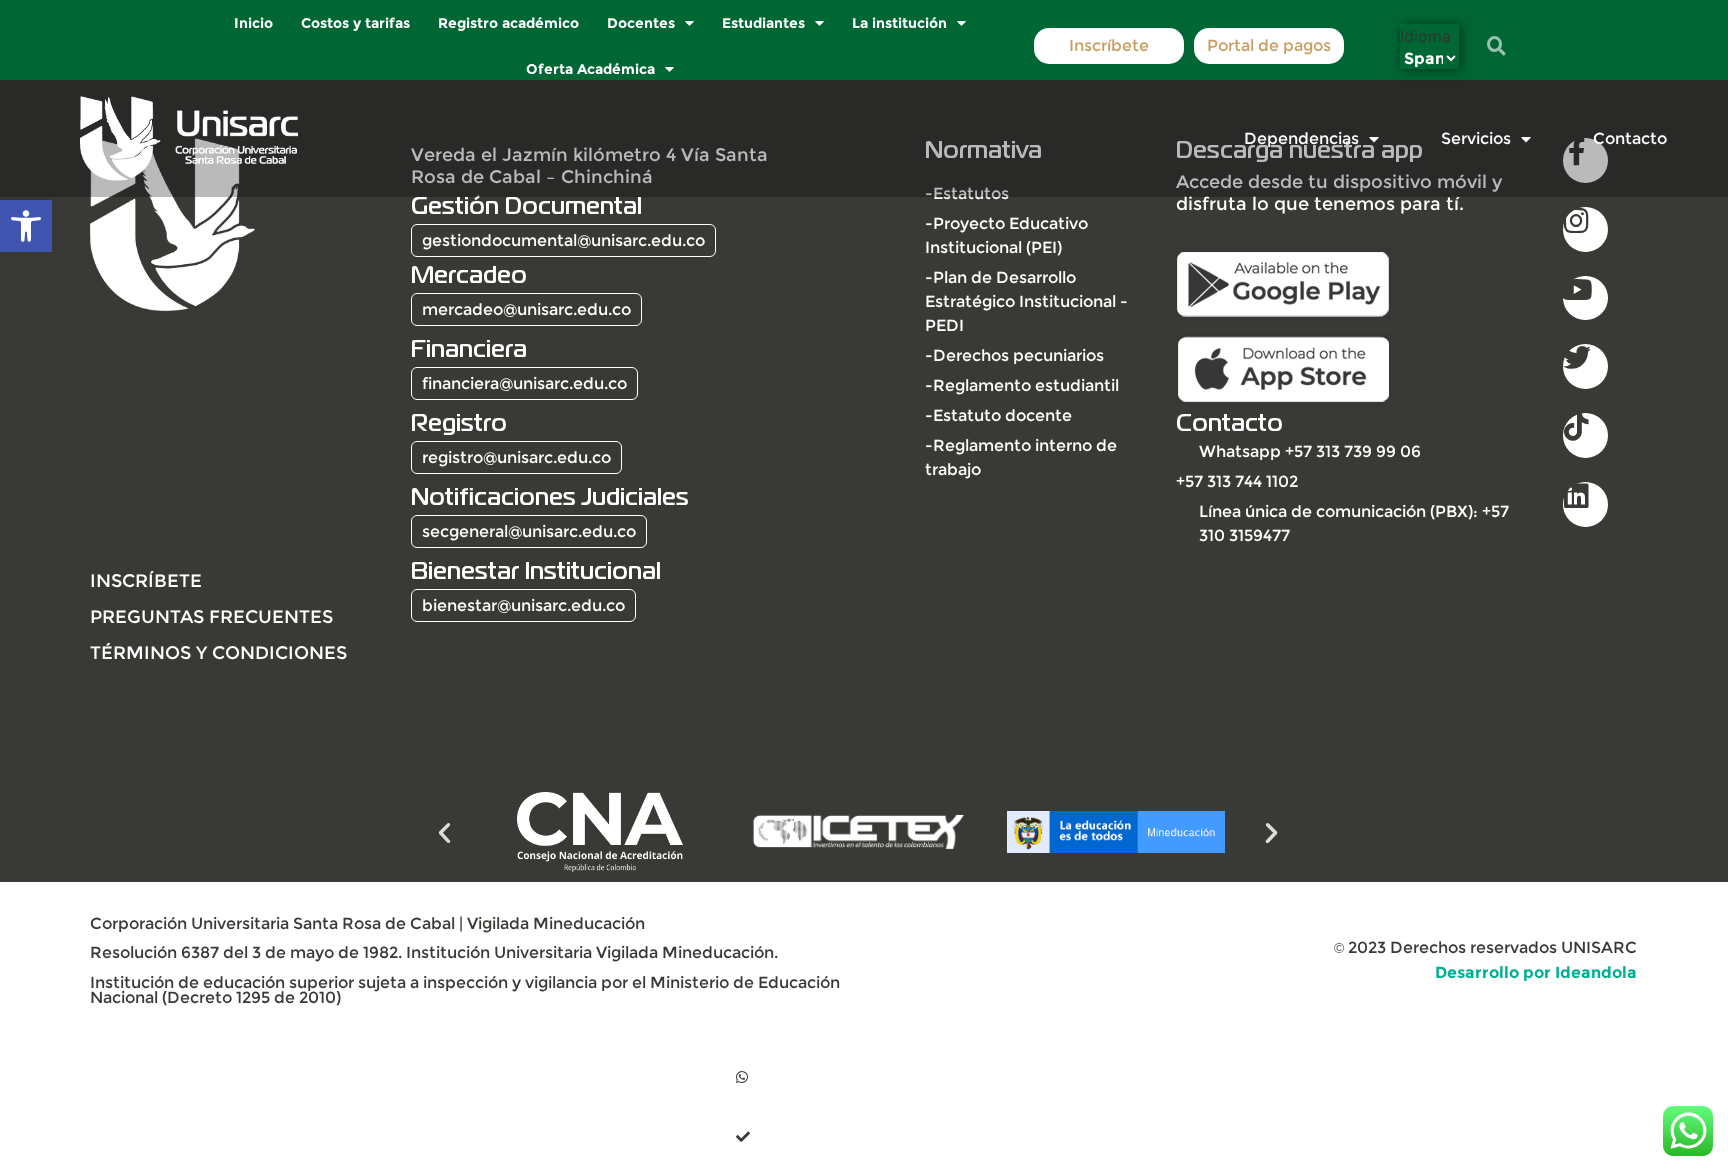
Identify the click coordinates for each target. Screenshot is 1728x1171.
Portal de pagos (1269, 45)
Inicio (254, 23)
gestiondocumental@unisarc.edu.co (563, 240)
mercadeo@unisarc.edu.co (526, 309)
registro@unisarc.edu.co (516, 457)
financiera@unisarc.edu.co (524, 383)
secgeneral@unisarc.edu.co (529, 531)
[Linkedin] (1585, 504)
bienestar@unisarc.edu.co (523, 605)
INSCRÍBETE (146, 580)
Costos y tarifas (356, 23)
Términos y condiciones (218, 652)
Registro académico (509, 23)
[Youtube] (1585, 298)
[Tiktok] (1585, 435)
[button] (26, 226)
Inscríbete (1109, 45)
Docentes (642, 23)
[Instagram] (1585, 229)
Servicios (1476, 138)
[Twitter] (1585, 366)
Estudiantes (764, 23)
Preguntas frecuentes (211, 616)
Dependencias (1301, 138)
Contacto (1630, 138)
